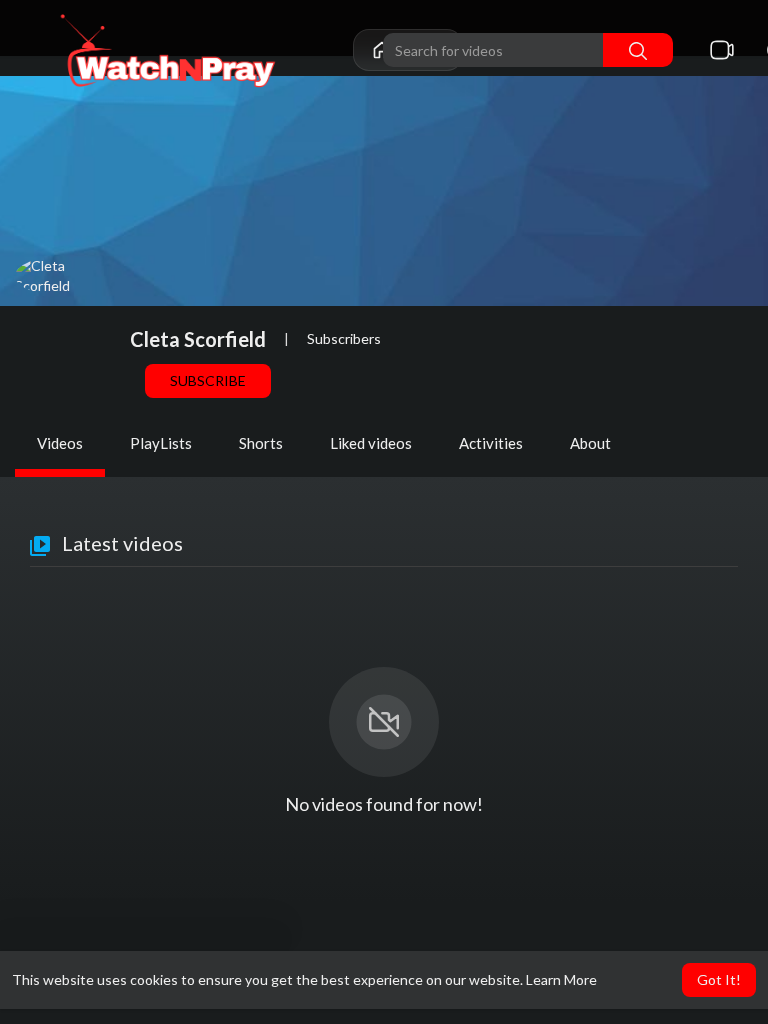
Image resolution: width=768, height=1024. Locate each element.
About (590, 443)
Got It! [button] (719, 979)
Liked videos (371, 443)
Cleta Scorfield (198, 339)
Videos (60, 443)
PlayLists (161, 443)
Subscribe (208, 380)
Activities (491, 443)
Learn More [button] (561, 979)
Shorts (261, 443)
